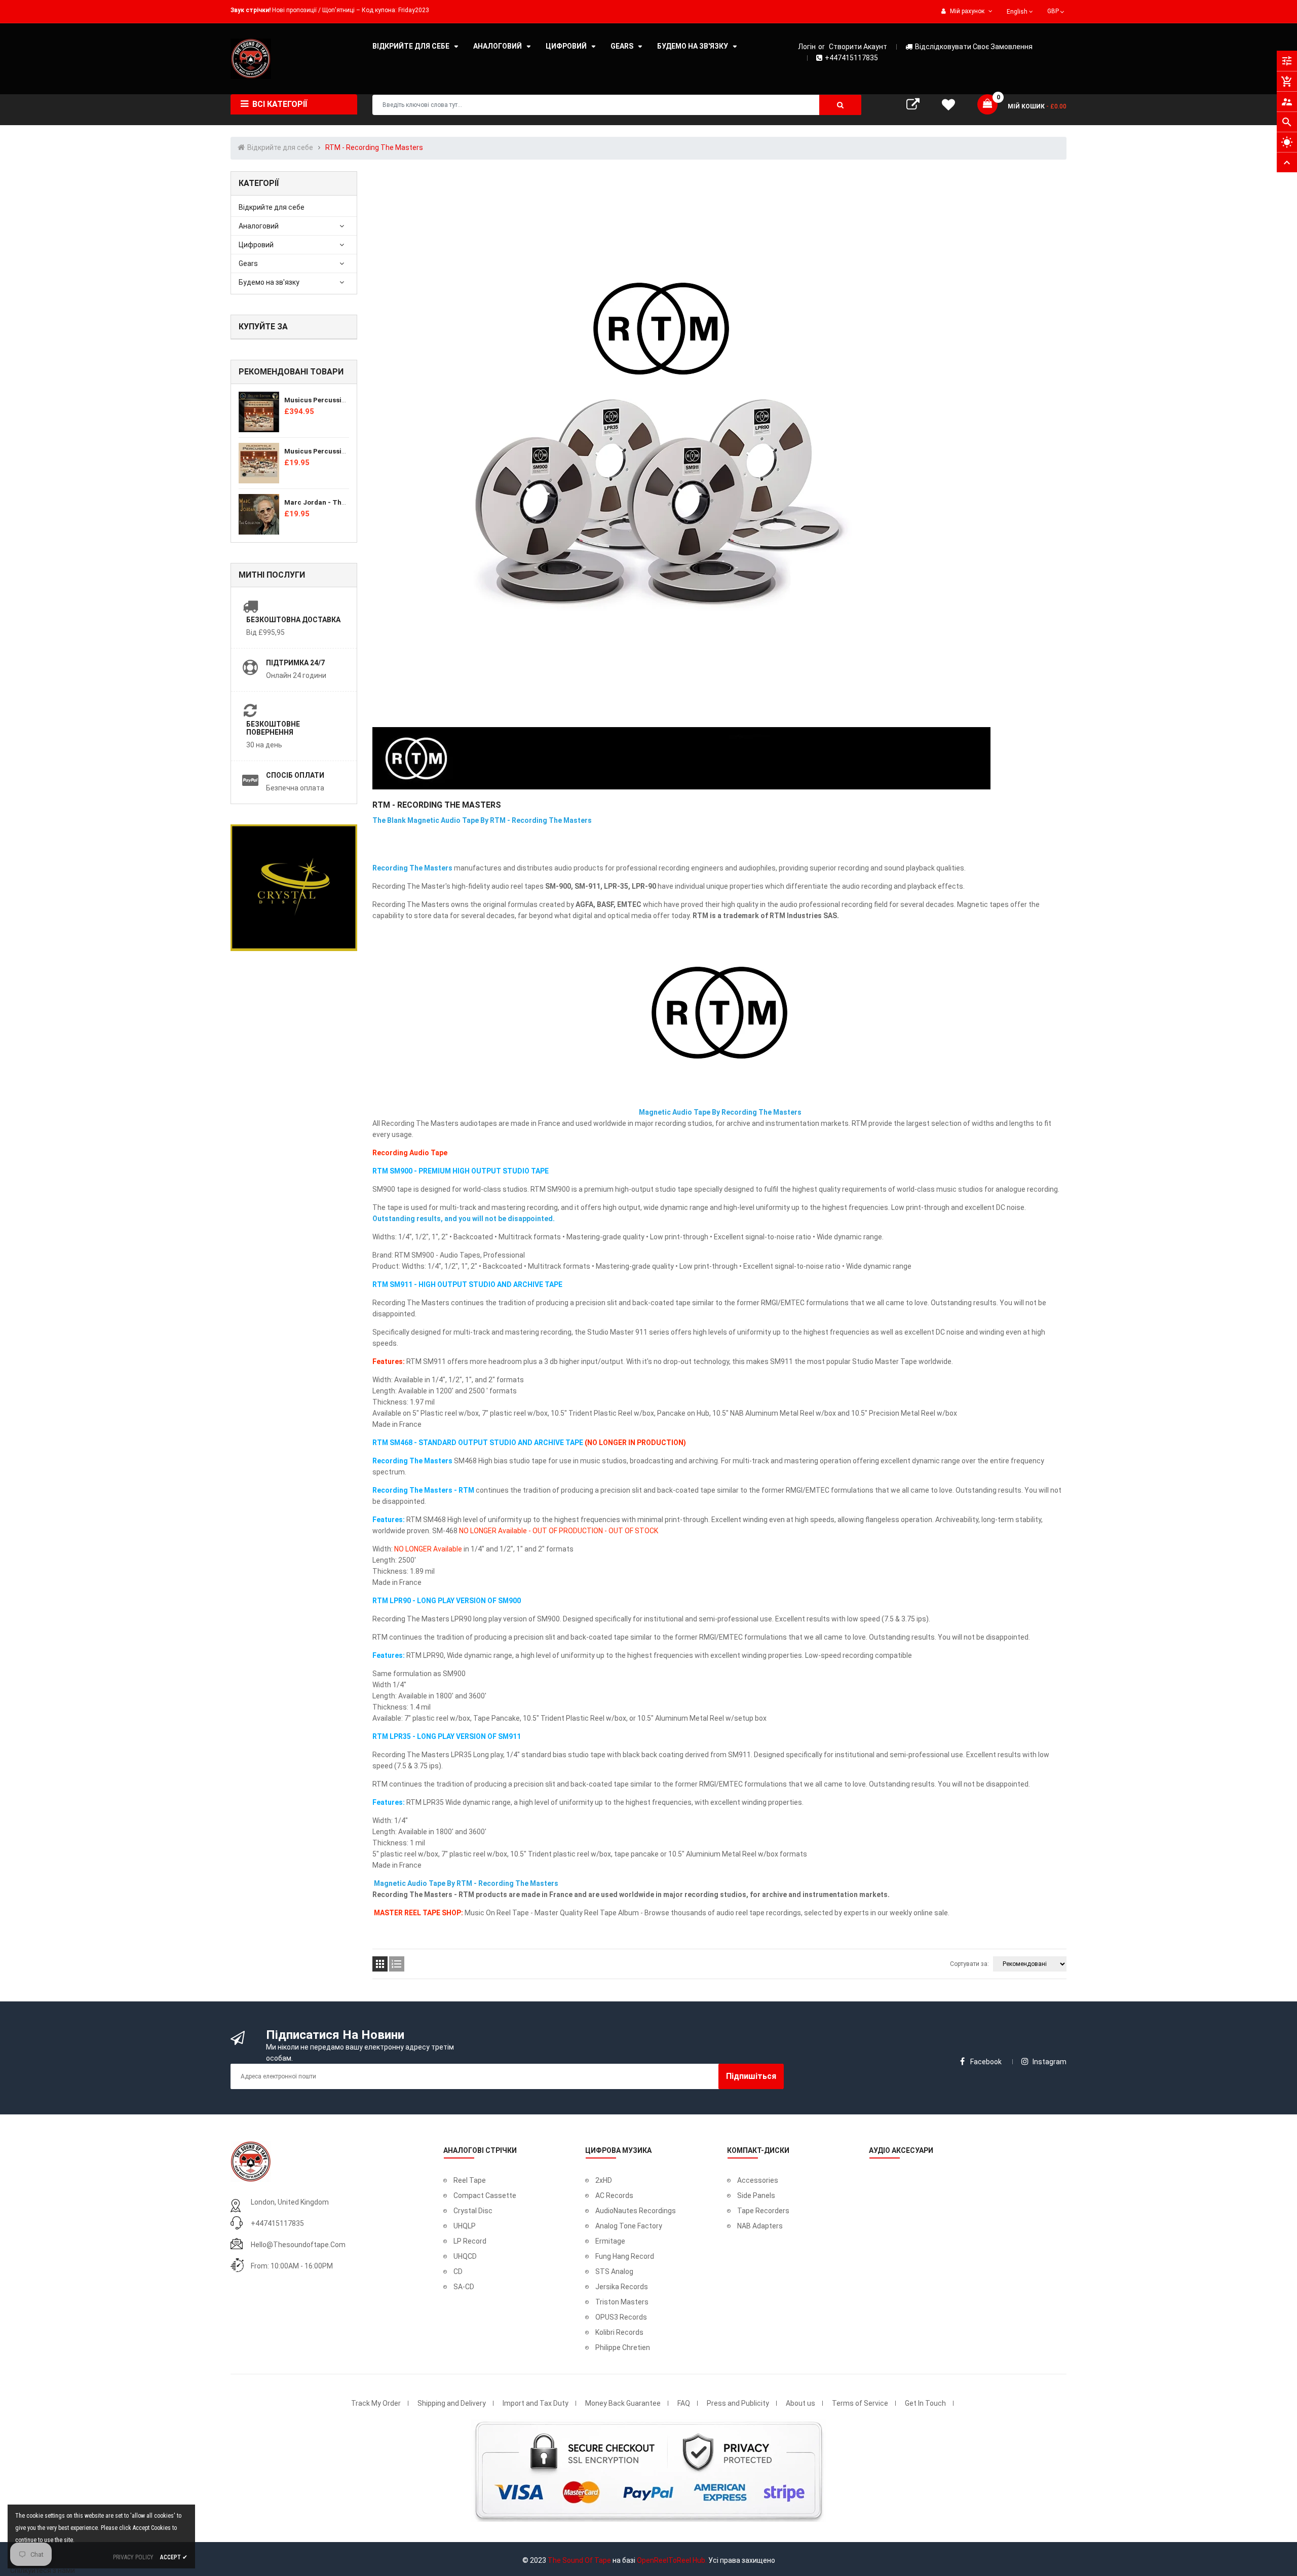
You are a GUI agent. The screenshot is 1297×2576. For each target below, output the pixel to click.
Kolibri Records (619, 2332)
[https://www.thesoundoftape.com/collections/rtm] (719, 1014)
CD (458, 2271)
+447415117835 (851, 58)
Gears (248, 263)
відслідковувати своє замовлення (974, 47)
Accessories (758, 2180)
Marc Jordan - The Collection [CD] (339, 502)
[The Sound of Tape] (251, 2161)
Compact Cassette (485, 2195)
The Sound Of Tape (579, 2560)
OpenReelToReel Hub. (672, 2560)
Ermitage (610, 2241)
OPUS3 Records (621, 2317)
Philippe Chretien (623, 2347)
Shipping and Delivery (452, 2403)
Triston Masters (622, 2302)
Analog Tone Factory (629, 2226)
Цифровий (256, 245)
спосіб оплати (295, 775)
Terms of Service (860, 2403)
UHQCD (465, 2256)
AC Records (614, 2195)
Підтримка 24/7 (295, 663)
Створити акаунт (858, 47)
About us (800, 2403)
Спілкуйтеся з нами (43, 2570)
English (1018, 12)
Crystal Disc (473, 2211)
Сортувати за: (969, 1964)
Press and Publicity (738, 2403)
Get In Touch (925, 2403)
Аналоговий (259, 226)
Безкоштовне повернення (273, 728)
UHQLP (465, 2226)
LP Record (470, 2241)
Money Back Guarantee (623, 2403)
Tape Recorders (763, 2211)
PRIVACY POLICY (133, 2557)
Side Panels (756, 2195)
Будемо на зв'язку (269, 282)
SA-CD (464, 2287)
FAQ (684, 2403)
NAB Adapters (760, 2226)
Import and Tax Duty (536, 2403)
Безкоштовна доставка (293, 620)
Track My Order (376, 2403)
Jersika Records (622, 2287)
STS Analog (614, 2271)
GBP (1057, 10)
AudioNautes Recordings (636, 2211)
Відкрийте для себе (272, 207)
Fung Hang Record (625, 2256)
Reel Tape (470, 2180)
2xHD (604, 2180)
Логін (807, 47)
